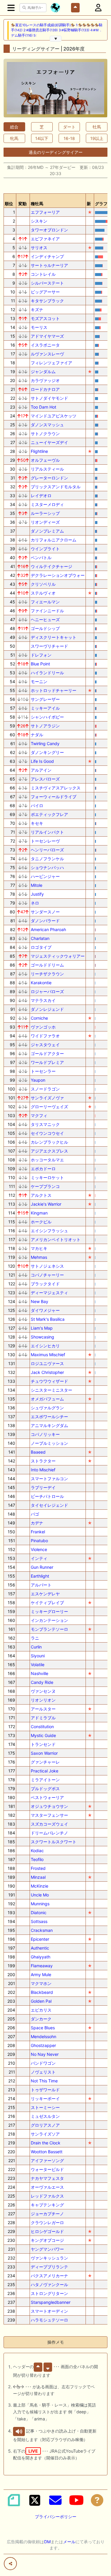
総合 (14, 127)
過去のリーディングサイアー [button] (56, 152)
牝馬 (14, 138)
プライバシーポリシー (56, 2517)
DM (47, 2542)
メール (69, 2542)
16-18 (69, 138)
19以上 (97, 138)
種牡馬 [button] (37, 204)
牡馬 (97, 127)
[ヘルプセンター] (97, 2500)
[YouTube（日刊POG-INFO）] (76, 2500)
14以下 (42, 138)
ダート (69, 127)
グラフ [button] (101, 204)
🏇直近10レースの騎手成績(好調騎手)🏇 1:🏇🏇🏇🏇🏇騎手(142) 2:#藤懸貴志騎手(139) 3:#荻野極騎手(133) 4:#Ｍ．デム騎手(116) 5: (57, 30)
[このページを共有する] (10, 2564)
